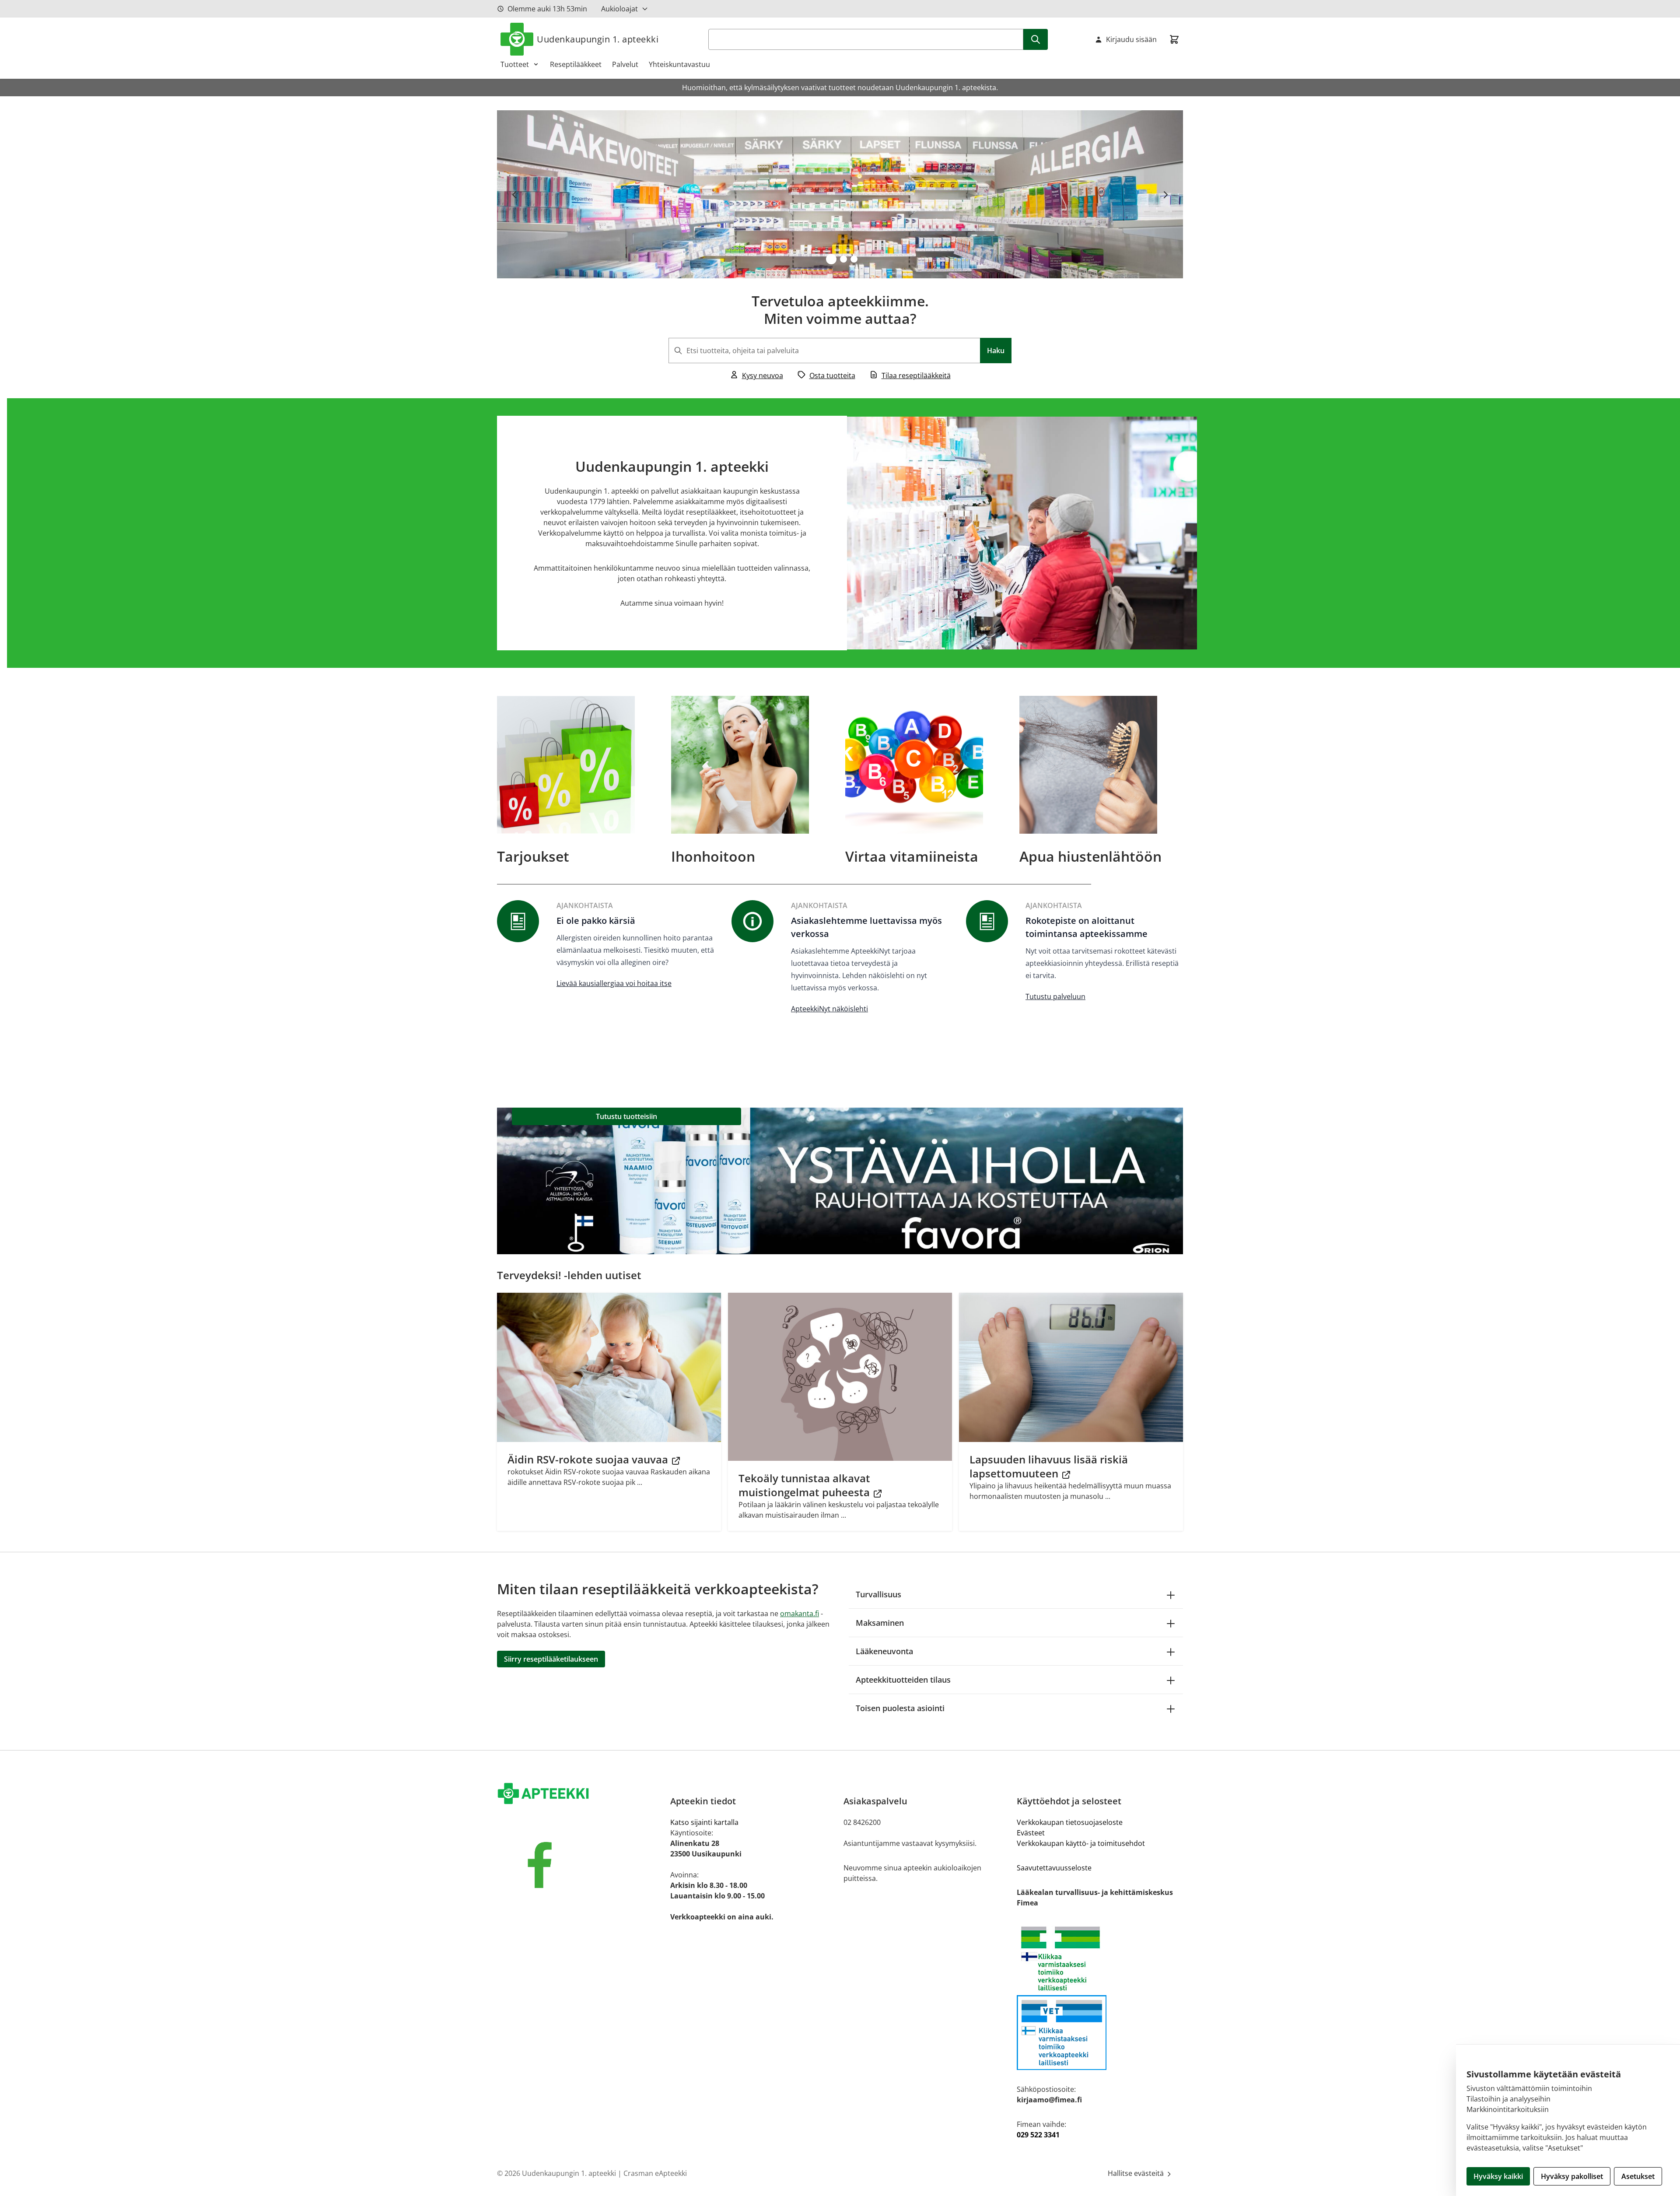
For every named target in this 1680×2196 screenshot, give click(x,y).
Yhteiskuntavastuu (679, 64)
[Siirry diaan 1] (831, 259)
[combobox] (840, 351)
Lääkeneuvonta (884, 1651)
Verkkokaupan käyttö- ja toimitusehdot (1081, 1843)
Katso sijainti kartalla (704, 1822)
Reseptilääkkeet (576, 64)
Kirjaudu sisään (1131, 39)
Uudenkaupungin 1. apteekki (598, 39)
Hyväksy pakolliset (1572, 2176)
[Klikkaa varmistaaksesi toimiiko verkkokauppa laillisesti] (1100, 1959)
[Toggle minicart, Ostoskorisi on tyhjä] (1174, 39)
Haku (996, 351)
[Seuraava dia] (1165, 194)
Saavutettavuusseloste (1054, 1868)
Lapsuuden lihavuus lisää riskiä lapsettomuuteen (1049, 1466)
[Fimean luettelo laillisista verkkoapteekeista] (1100, 2033)
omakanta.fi (800, 1614)
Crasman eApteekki (655, 2173)
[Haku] (1036, 39)
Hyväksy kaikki (1498, 2176)
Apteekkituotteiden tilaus (903, 1680)
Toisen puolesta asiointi (900, 1708)
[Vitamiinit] (927, 765)
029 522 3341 (1038, 2135)
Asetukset (1638, 2176)
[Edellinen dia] (514, 194)
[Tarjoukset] (579, 765)
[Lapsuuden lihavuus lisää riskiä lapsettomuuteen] (1071, 1367)
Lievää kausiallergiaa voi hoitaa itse (614, 983)
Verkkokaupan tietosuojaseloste (1070, 1822)
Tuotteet (515, 64)
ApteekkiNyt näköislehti (829, 1009)
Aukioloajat (619, 9)
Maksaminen (880, 1623)
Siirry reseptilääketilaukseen (551, 1659)
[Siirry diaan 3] (854, 259)
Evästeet (1031, 1833)
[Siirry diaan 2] (843, 259)
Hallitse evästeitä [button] (1137, 2173)
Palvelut (625, 64)
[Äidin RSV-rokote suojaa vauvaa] (609, 1367)
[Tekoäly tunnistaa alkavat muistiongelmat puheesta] (840, 1377)
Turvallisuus (878, 1594)
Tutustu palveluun (1055, 996)
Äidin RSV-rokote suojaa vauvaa (589, 1459)
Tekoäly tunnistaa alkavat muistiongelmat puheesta (805, 1485)
